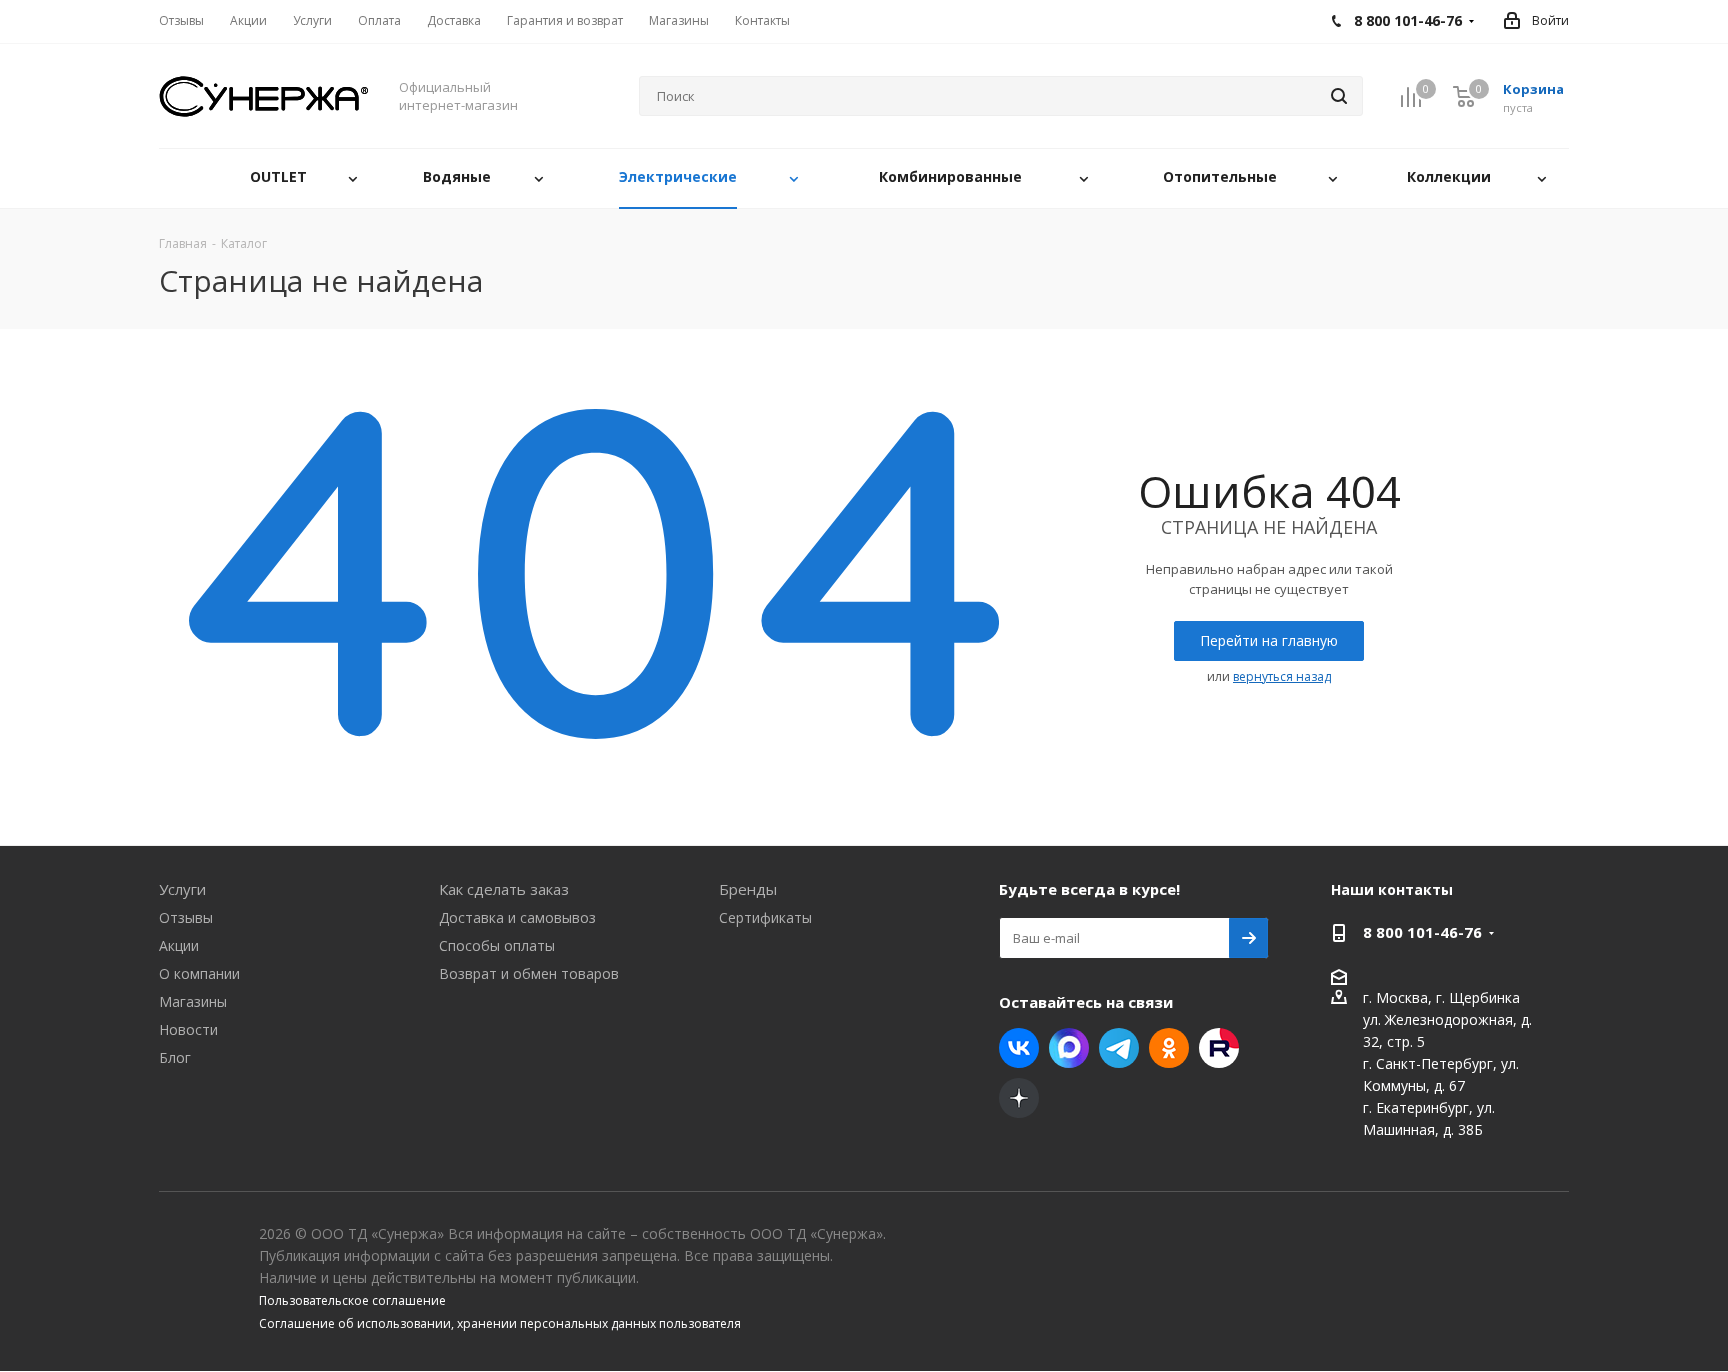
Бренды (748, 889)
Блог (175, 1057)
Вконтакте (1019, 1048)
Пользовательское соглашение (352, 1300)
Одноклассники (1169, 1048)
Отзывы (186, 917)
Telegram (1119, 1048)
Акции (179, 945)
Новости (188, 1029)
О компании (199, 973)
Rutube (1219, 1048)
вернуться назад (1282, 676)
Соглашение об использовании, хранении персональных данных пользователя (500, 1323)
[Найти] (1339, 96)
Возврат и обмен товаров (529, 973)
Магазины (193, 1001)
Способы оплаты (497, 945)
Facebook (1069, 1048)
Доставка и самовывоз (517, 917)
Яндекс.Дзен (1019, 1098)
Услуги (182, 889)
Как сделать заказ (504, 889)
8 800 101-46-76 (1422, 932)
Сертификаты (765, 917)
